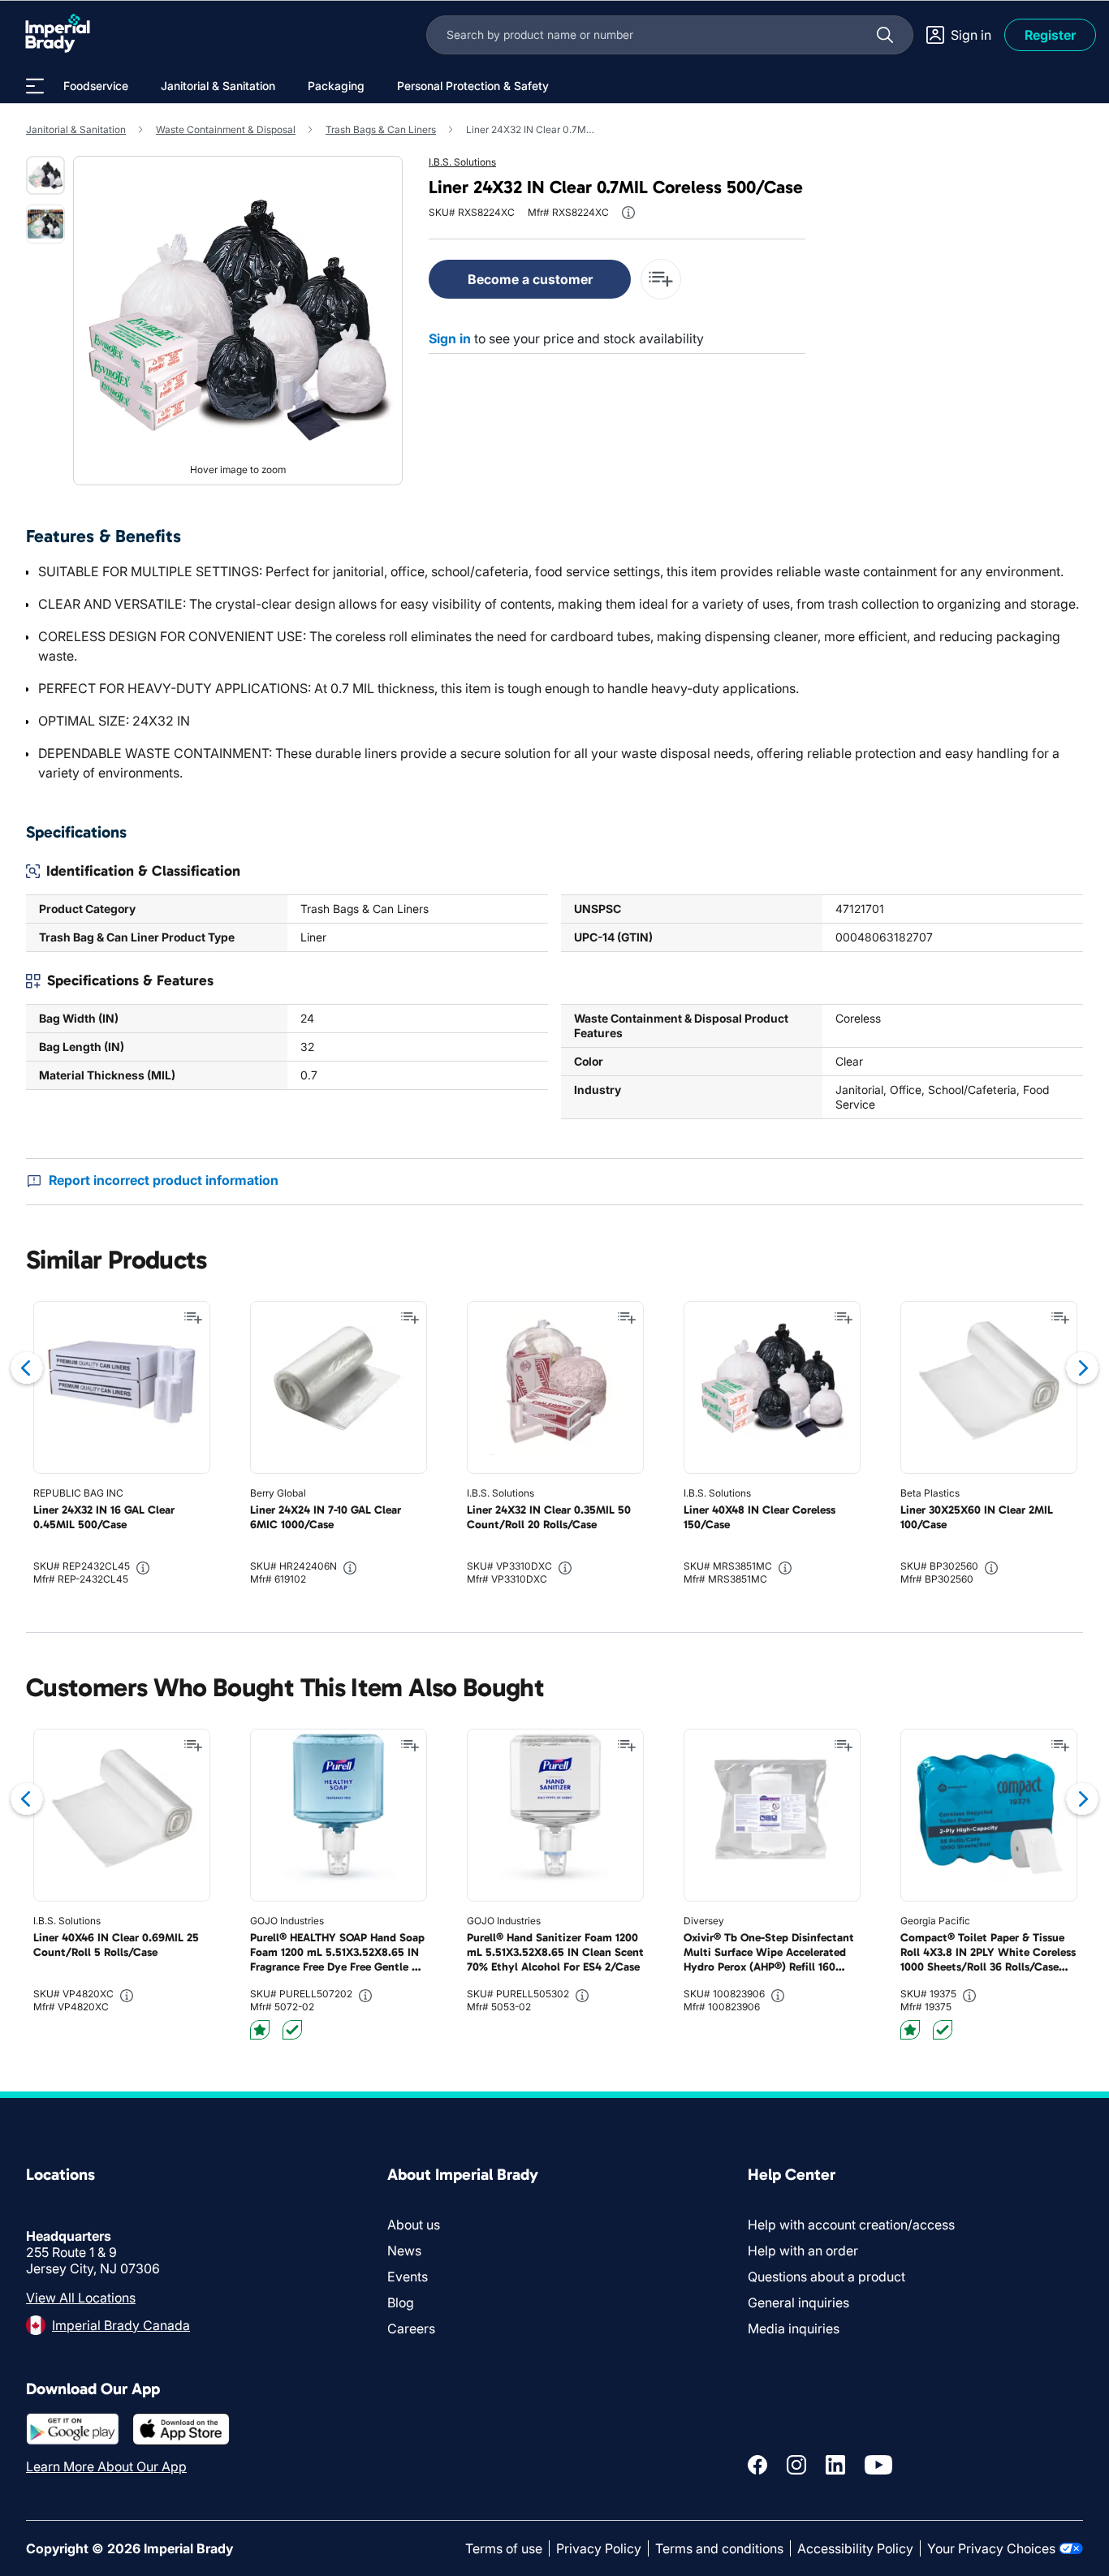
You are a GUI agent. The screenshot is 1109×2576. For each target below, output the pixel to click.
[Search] (885, 35)
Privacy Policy (599, 2548)
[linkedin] (835, 2465)
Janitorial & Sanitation (76, 129)
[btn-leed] (260, 2030)
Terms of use (504, 2548)
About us (414, 2225)
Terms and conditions (719, 2548)
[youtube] (878, 2465)
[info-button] (628, 213)
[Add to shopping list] (193, 1318)
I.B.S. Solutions (462, 162)
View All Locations (81, 2298)
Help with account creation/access (851, 2225)
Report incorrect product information (164, 1180)
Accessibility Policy (855, 2548)
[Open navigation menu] (35, 86)
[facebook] (757, 2465)
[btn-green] (292, 2030)
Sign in (450, 338)
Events (408, 2277)
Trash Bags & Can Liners (381, 129)
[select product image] (45, 175)
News (404, 2251)
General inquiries (798, 2302)
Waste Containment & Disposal (226, 129)
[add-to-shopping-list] (661, 279)
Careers (411, 2328)
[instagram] (796, 2465)
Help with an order (803, 2251)
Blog (401, 2302)
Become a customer (530, 279)
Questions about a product (826, 2277)
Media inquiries (794, 2328)
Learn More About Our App (106, 2466)
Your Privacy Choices (991, 2548)
